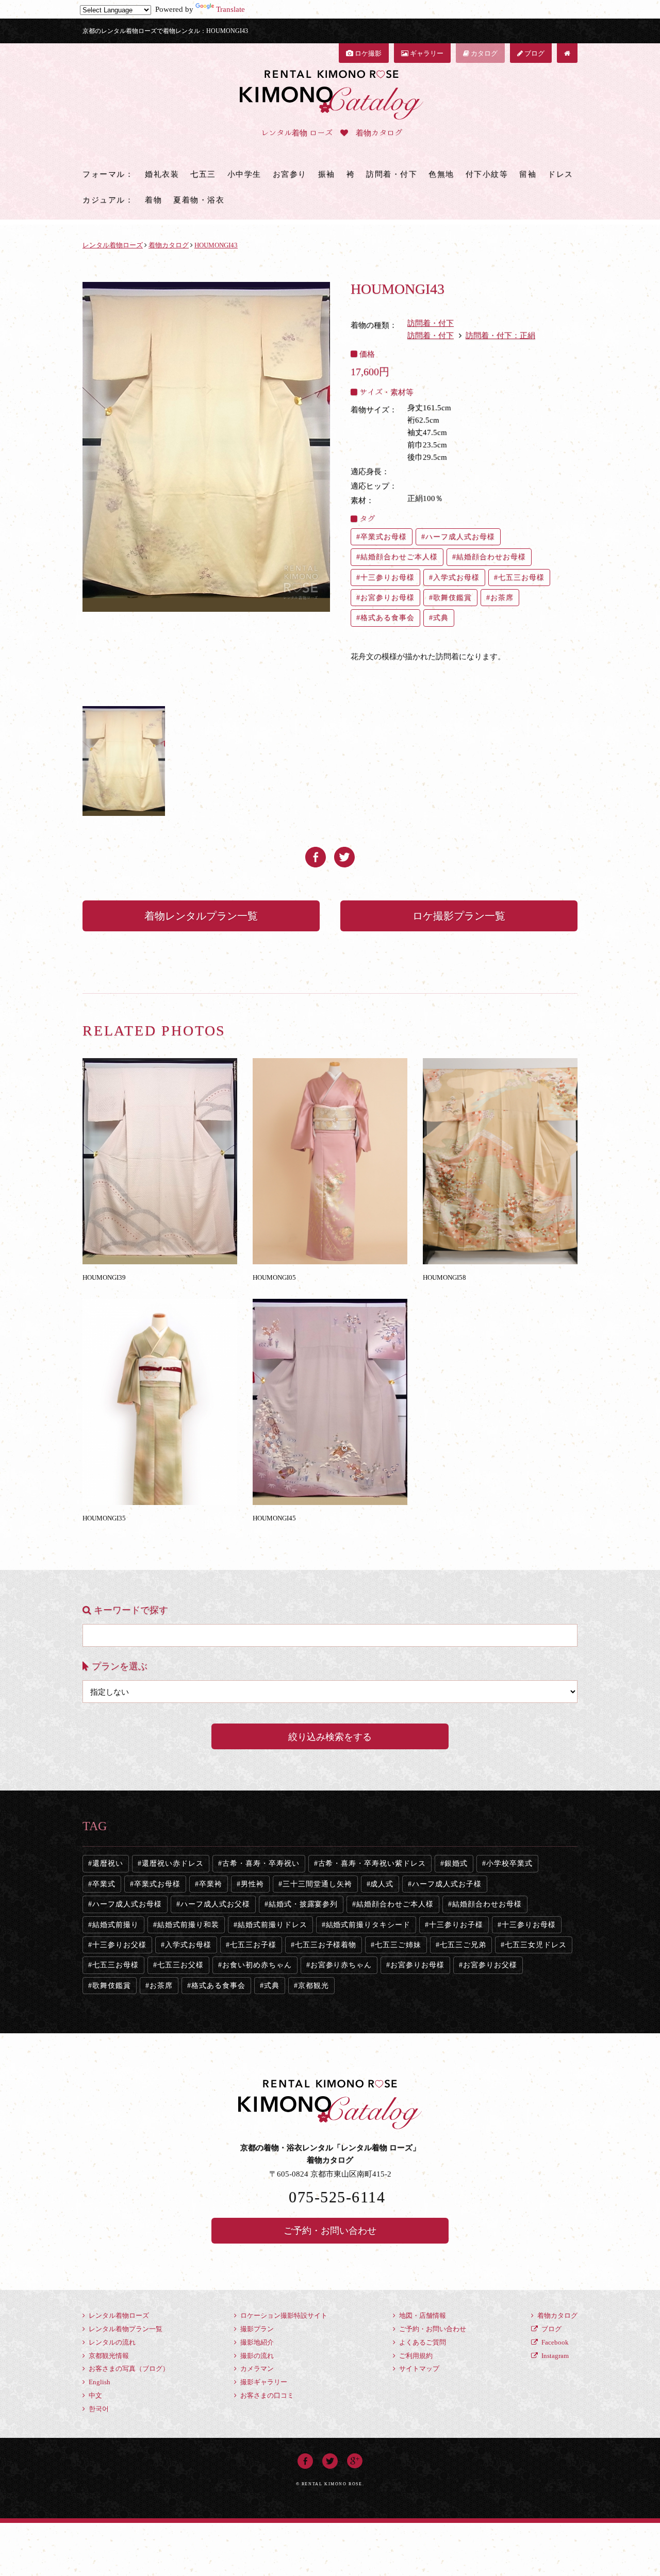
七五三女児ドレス (536, 1945)
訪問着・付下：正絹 (500, 336)
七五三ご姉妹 (398, 1945)
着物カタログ (557, 2315)
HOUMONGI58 (444, 1277)
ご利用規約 (415, 2356)
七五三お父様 (180, 1965)
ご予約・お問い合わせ (330, 2231)
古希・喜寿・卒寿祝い (261, 1863)
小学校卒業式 (509, 1863)
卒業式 (104, 1884)
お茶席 (502, 598)
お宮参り (290, 174)
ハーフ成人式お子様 (447, 1884)
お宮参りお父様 (490, 1965)
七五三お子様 (253, 1945)
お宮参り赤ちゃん (341, 1965)
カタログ (483, 53)
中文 (95, 2395)
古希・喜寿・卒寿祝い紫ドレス (372, 1863)
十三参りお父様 (119, 1945)
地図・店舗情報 (422, 2315)
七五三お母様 (521, 578)
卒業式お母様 (384, 537)
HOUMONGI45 (274, 1518)
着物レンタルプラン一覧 (201, 916)
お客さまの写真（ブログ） (128, 2369)
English (99, 2382)
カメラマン (256, 2369)
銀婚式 (456, 1863)
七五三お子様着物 (326, 1945)
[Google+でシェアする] (355, 2460)
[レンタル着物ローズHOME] (567, 53)
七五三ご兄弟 (463, 1945)
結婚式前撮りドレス (273, 1925)
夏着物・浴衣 (199, 200)
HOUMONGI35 (104, 1518)
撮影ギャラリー (263, 2382)
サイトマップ (418, 2369)
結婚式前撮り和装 (188, 1925)
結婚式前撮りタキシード (368, 1925)
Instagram (554, 2356)
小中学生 (244, 174)
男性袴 (252, 1884)
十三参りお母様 (387, 578)
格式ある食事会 (387, 618)
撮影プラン (256, 2329)
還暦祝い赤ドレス (173, 1863)
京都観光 (313, 1986)
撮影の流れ (256, 2356)
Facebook (554, 2342)
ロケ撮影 (367, 53)
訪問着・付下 (392, 174)
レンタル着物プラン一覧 (125, 2329)
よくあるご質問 (422, 2342)
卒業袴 (211, 1884)
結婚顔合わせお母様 (491, 557)
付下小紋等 (487, 174)
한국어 (98, 2409)
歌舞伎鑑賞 (452, 598)
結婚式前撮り (115, 1925)
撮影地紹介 (256, 2342)
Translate (230, 9)
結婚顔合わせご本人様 (399, 557)
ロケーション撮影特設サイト (283, 2315)
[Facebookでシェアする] (316, 853)
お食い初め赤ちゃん (257, 1965)
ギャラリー (426, 53)
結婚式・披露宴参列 (303, 1904)
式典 (441, 618)
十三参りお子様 (456, 1925)
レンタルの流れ (111, 2342)
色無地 (441, 174)
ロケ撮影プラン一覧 (459, 916)
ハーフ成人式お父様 (215, 1904)
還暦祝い (108, 1863)
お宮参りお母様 (387, 598)
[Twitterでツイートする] (344, 853)
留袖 (528, 174)
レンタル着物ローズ (118, 2315)
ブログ (534, 53)
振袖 (327, 174)
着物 (153, 200)
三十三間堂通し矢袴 (317, 1884)
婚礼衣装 (162, 174)
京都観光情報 (108, 2356)
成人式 (382, 1884)
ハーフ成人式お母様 (460, 537)
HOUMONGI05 (274, 1277)
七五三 (203, 174)
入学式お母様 (456, 578)
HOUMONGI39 (104, 1277)
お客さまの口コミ (266, 2395)
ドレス (560, 174)
